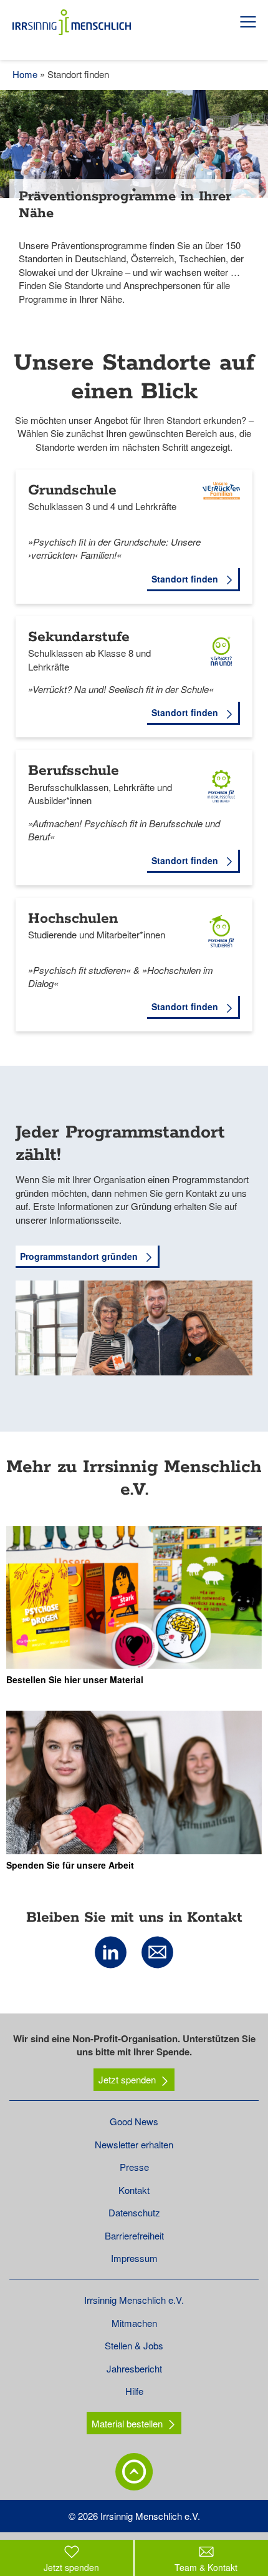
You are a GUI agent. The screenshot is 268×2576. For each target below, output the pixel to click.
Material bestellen (127, 2423)
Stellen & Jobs (134, 2345)
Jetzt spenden (127, 2079)
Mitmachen (134, 2323)
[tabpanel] (134, 207)
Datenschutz (134, 2212)
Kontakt (134, 2190)
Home (25, 74)
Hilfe (134, 2391)
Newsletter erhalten (134, 2144)
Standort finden (186, 579)
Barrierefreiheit (134, 2235)
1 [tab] (134, 190)
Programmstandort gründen (80, 1256)
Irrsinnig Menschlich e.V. (134, 2300)
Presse (134, 2167)
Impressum (134, 2258)
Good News (134, 2121)
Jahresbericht (134, 2368)
